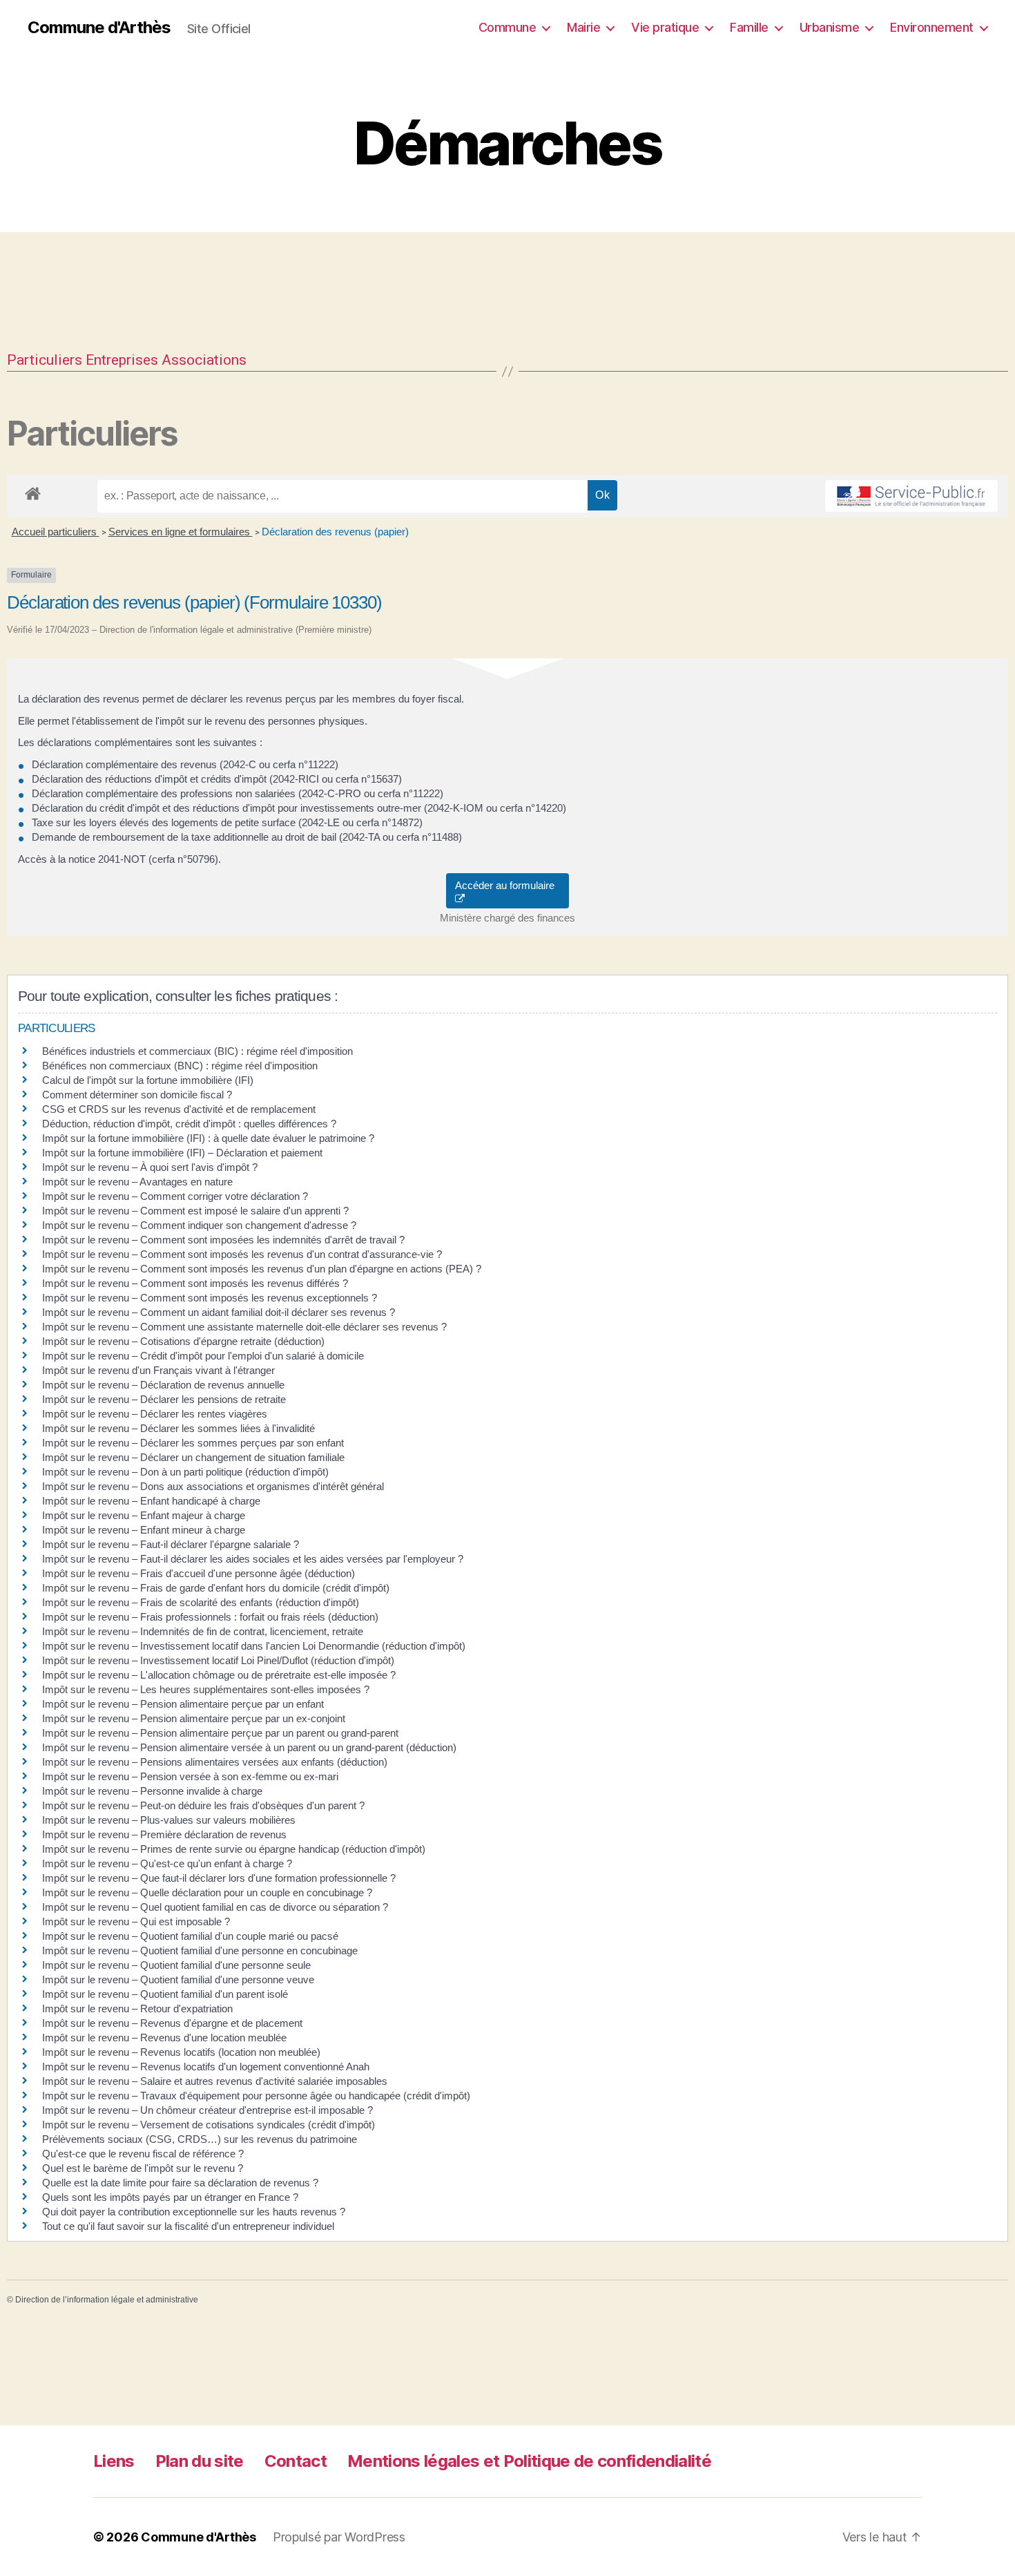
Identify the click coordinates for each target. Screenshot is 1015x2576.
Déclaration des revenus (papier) (335, 532)
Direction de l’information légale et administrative (107, 2300)
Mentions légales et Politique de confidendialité (529, 2461)
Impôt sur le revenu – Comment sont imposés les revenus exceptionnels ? (210, 1298)
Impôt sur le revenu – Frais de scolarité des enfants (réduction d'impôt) (201, 1602)
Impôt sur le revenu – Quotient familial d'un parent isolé (165, 1994)
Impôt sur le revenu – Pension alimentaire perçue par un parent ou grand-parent (220, 1733)
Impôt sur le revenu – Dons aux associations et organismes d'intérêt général (213, 1486)
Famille (749, 27)
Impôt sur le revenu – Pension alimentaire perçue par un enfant (183, 1704)
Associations (204, 360)
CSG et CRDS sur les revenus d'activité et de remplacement (179, 1109)
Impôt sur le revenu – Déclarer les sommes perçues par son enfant (193, 1443)
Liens (114, 2461)
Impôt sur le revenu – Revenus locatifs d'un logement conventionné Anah (206, 2067)
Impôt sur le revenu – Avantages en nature (137, 1182)
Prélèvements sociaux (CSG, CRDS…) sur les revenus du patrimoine (200, 2139)
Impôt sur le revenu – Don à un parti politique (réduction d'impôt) (185, 1472)
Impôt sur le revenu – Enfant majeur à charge (144, 1515)
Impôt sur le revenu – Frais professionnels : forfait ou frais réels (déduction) (210, 1617)
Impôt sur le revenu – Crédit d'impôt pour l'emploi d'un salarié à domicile (203, 1356)
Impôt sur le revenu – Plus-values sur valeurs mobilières (169, 1820)
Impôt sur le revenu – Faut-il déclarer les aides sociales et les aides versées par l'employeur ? (253, 1559)
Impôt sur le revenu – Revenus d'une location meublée (164, 2038)
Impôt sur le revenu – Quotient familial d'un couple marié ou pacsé (190, 1936)
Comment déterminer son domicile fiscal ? (137, 1095)
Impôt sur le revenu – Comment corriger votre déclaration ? (175, 1196)
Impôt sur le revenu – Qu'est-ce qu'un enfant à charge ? (167, 1863)
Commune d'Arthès (99, 28)
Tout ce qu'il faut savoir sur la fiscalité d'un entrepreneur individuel (188, 2226)
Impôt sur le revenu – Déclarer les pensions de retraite (164, 1399)
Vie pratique (665, 27)
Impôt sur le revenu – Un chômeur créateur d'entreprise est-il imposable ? (207, 2110)
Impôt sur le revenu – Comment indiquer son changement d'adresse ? (199, 1225)
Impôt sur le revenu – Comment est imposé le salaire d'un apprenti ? (195, 1211)
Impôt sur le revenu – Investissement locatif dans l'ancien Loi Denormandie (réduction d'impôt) (254, 1646)
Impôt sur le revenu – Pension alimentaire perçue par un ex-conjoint (194, 1718)
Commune (507, 27)
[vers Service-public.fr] (911, 496)
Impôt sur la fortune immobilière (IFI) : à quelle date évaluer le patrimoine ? (208, 1138)
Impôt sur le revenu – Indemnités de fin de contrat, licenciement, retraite (203, 1631)
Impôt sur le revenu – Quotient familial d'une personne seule (176, 1965)
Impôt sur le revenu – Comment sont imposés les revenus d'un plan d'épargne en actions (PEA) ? (262, 1269)
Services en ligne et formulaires (181, 532)
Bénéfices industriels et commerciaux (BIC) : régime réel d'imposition (197, 1051)
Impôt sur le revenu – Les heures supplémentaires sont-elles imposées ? (206, 1689)
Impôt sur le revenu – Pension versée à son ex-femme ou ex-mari (190, 1776)
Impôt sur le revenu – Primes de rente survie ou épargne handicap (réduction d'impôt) (234, 1849)
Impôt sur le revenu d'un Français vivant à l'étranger (158, 1370)
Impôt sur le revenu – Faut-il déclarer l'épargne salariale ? (171, 1544)
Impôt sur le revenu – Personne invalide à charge (152, 1791)
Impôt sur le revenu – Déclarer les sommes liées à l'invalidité (178, 1428)
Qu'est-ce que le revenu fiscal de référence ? (143, 2154)
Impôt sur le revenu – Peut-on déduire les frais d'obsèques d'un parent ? (203, 1805)
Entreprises (122, 360)
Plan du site (200, 2461)
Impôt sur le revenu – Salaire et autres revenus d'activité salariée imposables (215, 2081)
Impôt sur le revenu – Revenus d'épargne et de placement (172, 2023)
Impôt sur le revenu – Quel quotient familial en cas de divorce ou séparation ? (215, 1907)
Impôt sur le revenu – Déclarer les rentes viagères (155, 1414)
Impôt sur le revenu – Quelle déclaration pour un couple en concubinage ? (207, 1892)
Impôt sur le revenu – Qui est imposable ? (136, 1921)
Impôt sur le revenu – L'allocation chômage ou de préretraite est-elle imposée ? (219, 1675)
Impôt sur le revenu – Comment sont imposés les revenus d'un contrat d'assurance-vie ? (242, 1254)
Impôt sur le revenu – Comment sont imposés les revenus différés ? (195, 1283)
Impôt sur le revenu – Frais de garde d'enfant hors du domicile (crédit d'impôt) (216, 1588)
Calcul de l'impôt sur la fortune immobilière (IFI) (148, 1080)
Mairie (583, 27)
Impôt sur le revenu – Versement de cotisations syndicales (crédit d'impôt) (209, 2125)
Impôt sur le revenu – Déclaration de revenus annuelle (163, 1385)
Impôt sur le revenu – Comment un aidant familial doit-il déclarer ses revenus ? (219, 1312)
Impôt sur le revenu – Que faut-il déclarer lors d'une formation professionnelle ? (219, 1878)
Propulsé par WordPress (339, 2537)
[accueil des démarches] (33, 491)
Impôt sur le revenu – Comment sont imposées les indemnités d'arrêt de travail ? (223, 1240)
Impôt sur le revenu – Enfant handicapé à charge (151, 1501)
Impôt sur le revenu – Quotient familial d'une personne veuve (178, 1979)
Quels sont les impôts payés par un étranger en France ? (170, 2197)
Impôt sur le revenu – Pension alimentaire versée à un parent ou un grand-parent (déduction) (249, 1747)
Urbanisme (830, 27)
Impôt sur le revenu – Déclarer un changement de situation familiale (193, 1457)
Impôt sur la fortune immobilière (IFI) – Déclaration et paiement (182, 1153)
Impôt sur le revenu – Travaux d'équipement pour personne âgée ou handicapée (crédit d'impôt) (256, 2096)
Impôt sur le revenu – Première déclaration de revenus (164, 1834)
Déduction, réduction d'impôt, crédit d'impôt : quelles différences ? (189, 1124)
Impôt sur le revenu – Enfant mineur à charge (144, 1530)
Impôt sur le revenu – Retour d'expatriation (137, 2009)
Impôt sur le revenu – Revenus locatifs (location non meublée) (181, 2052)
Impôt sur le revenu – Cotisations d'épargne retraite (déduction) (183, 1341)
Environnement (932, 27)
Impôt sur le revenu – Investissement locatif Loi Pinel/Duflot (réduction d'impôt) (218, 1660)
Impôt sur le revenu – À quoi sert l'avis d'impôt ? (150, 1167)
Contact (296, 2461)
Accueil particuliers (56, 532)
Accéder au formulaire (507, 885)
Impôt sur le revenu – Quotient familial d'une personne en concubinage (200, 1950)
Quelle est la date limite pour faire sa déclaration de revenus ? (180, 2183)
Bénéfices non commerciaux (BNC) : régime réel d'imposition (180, 1066)
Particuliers (45, 360)
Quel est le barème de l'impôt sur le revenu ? (143, 2168)
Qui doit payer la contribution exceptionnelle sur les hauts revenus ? (195, 2212)
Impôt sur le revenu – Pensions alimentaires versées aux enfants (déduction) (215, 1762)
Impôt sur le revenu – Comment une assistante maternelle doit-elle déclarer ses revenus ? (244, 1327)
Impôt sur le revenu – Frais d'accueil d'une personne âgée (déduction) (199, 1573)
